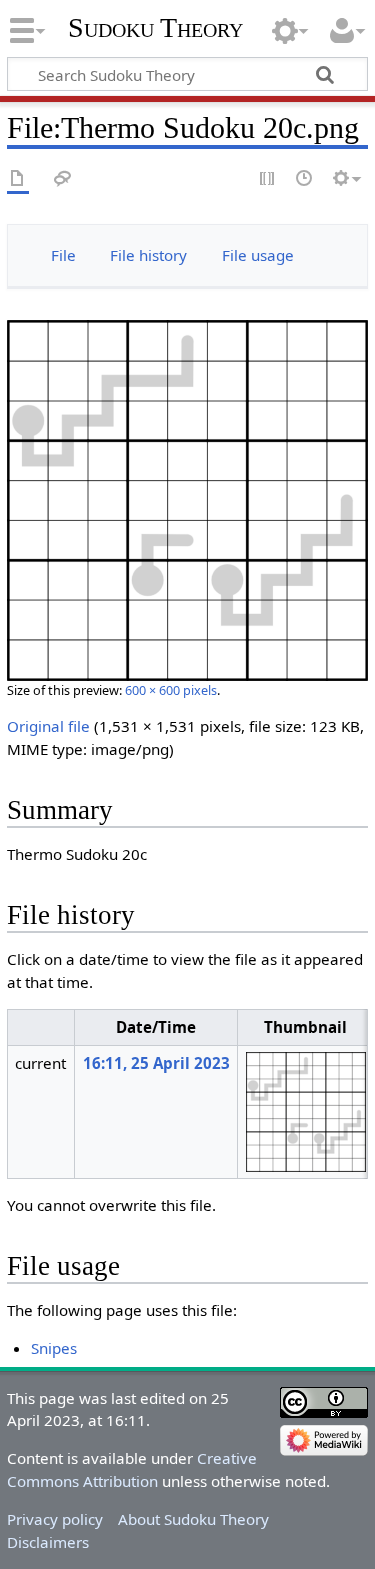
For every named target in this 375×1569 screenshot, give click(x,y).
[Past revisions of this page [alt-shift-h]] (305, 179)
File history (148, 255)
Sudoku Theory (155, 27)
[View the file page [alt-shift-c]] (18, 179)
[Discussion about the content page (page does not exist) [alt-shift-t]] (63, 179)
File (63, 255)
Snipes (54, 1348)
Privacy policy (55, 1519)
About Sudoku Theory (193, 1519)
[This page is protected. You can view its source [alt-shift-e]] (268, 179)
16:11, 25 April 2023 (156, 1063)
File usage (258, 255)
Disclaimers (48, 1542)
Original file (48, 726)
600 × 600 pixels (171, 690)
